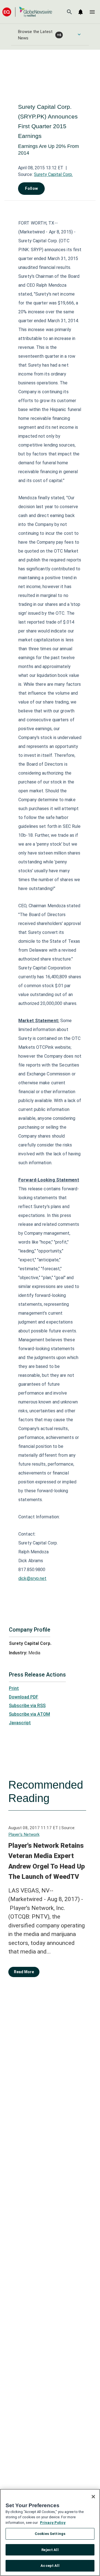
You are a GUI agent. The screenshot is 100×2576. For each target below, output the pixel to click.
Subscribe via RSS (27, 1706)
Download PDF (24, 1697)
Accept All (50, 2566)
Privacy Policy (53, 2523)
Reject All (50, 2550)
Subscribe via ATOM (29, 1714)
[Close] (93, 2497)
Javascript (20, 1723)
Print (14, 1688)
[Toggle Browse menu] (79, 34)
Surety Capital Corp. (53, 174)
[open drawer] (92, 12)
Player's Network (24, 1834)
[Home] (27, 12)
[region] (50, 2532)
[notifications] (81, 12)
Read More (24, 1972)
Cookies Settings (50, 2534)
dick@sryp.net (32, 1578)
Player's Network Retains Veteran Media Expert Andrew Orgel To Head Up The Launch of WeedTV (47, 1861)
